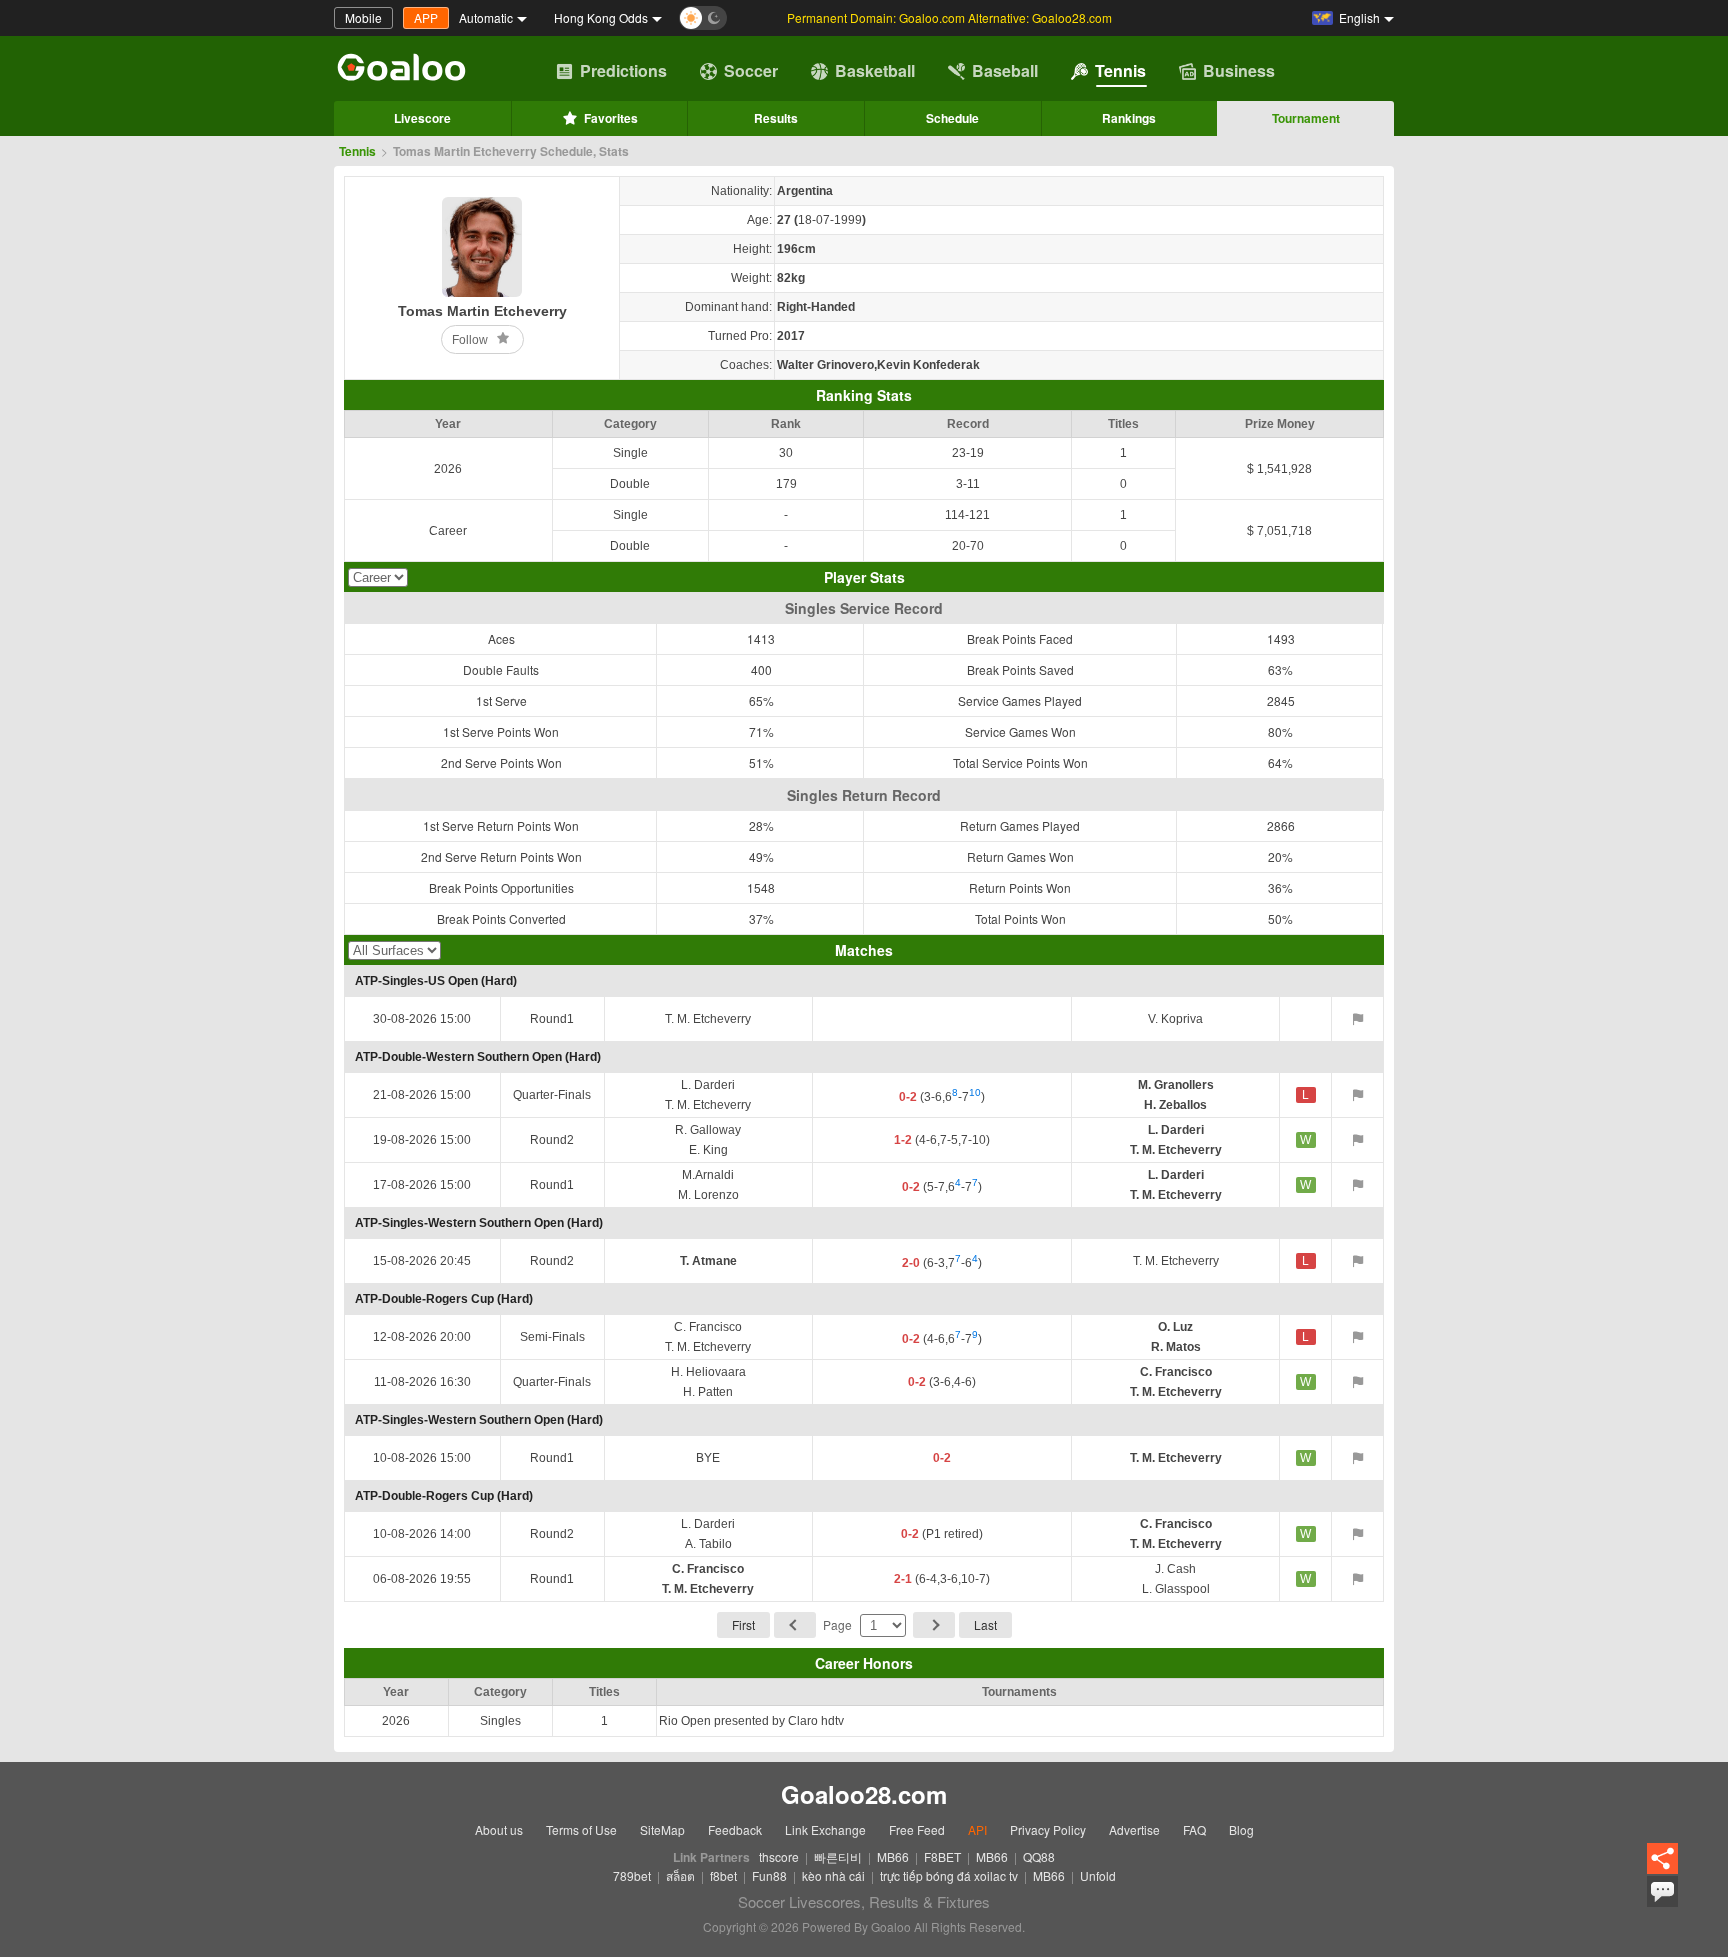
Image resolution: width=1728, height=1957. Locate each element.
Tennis (1120, 70)
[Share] (1662, 1859)
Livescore (422, 118)
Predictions (623, 70)
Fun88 (769, 1875)
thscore (779, 1856)
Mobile (363, 17)
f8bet (723, 1875)
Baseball (1005, 70)
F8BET (942, 1856)
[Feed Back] (1662, 1891)
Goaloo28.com (864, 1794)
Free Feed (917, 1829)
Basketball (875, 70)
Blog (1241, 1829)
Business (1239, 70)
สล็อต (680, 1875)
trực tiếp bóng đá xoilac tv (949, 1875)
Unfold (1098, 1875)
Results (776, 118)
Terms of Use (581, 1829)
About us (499, 1829)
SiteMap (662, 1829)
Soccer (751, 70)
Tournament (1306, 118)
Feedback (735, 1829)
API (977, 1829)
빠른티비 (838, 1856)
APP (426, 17)
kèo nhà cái (833, 1875)
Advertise (1134, 1829)
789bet (632, 1875)
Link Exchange (825, 1829)
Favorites (611, 118)
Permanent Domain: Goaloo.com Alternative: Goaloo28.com (949, 17)
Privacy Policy (1048, 1829)
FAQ (1194, 1829)
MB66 (893, 1856)
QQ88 (1039, 1856)
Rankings (1129, 118)
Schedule (952, 118)
